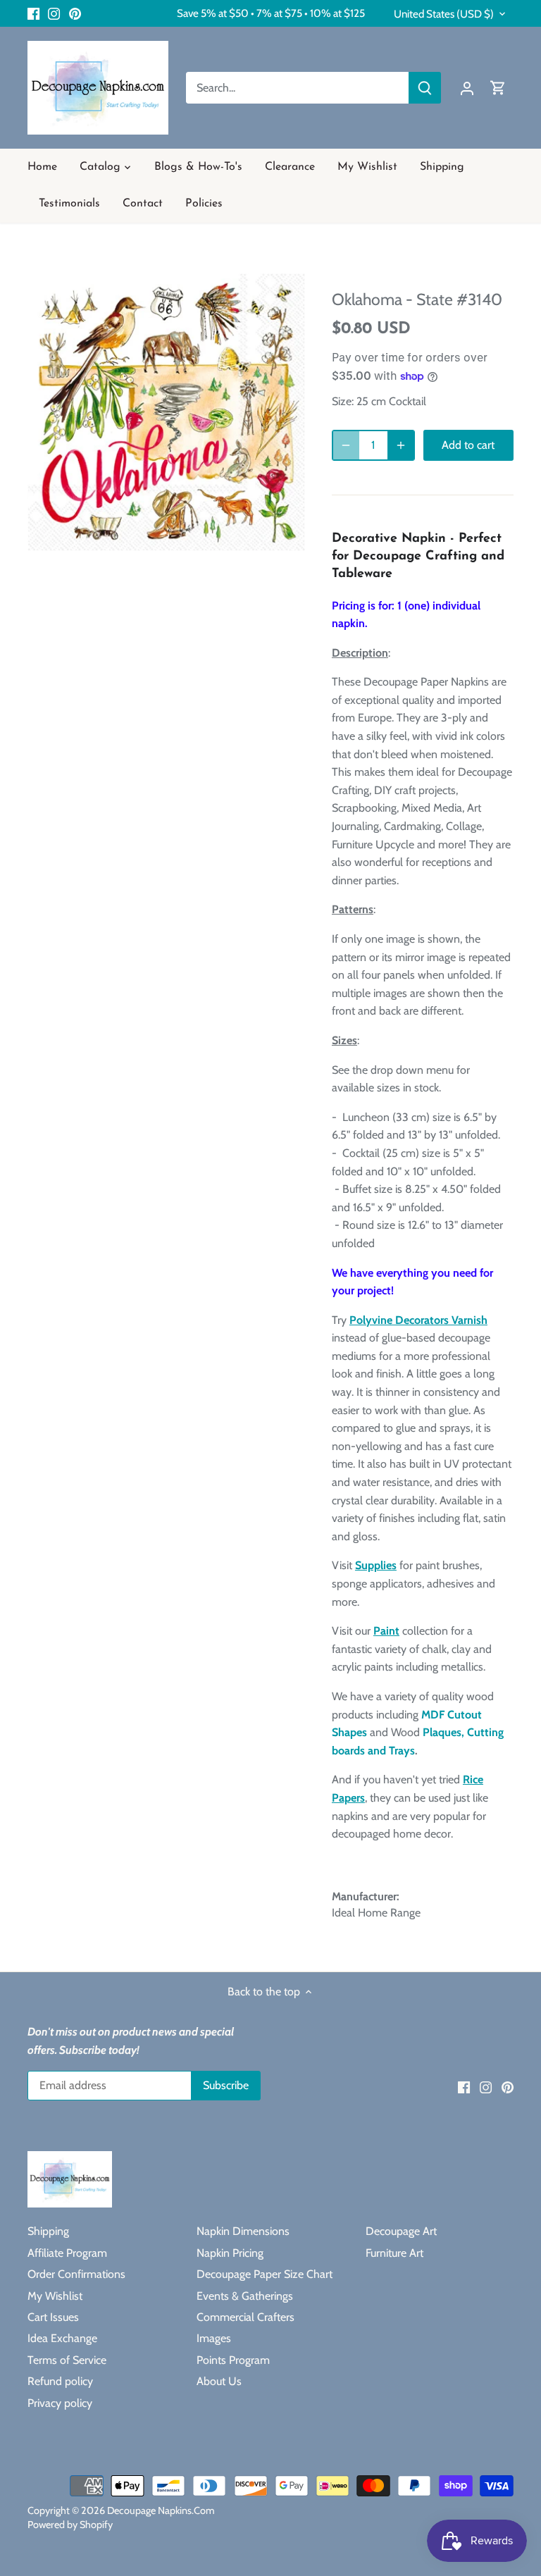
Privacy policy (60, 2403)
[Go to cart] (498, 88)
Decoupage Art (401, 2231)
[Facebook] (33, 13)
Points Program (233, 2360)
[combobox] (298, 88)
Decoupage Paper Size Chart (265, 2274)
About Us (219, 2381)
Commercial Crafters (245, 2317)
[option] (166, 412)
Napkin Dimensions (243, 2231)
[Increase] (401, 445)
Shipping (48, 2231)
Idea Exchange (62, 2338)
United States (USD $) (444, 14)
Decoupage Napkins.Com (161, 2510)
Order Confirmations (76, 2274)
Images (214, 2338)
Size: (343, 401)
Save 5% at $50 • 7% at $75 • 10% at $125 (271, 13)
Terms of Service (67, 2360)
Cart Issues (53, 2317)
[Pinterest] (75, 13)
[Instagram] (54, 13)
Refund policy (60, 2381)
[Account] (467, 88)
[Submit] (425, 88)
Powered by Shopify (70, 2525)
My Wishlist (55, 2296)
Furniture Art (394, 2253)
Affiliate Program (67, 2253)
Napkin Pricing (230, 2253)
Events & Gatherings (245, 2296)
